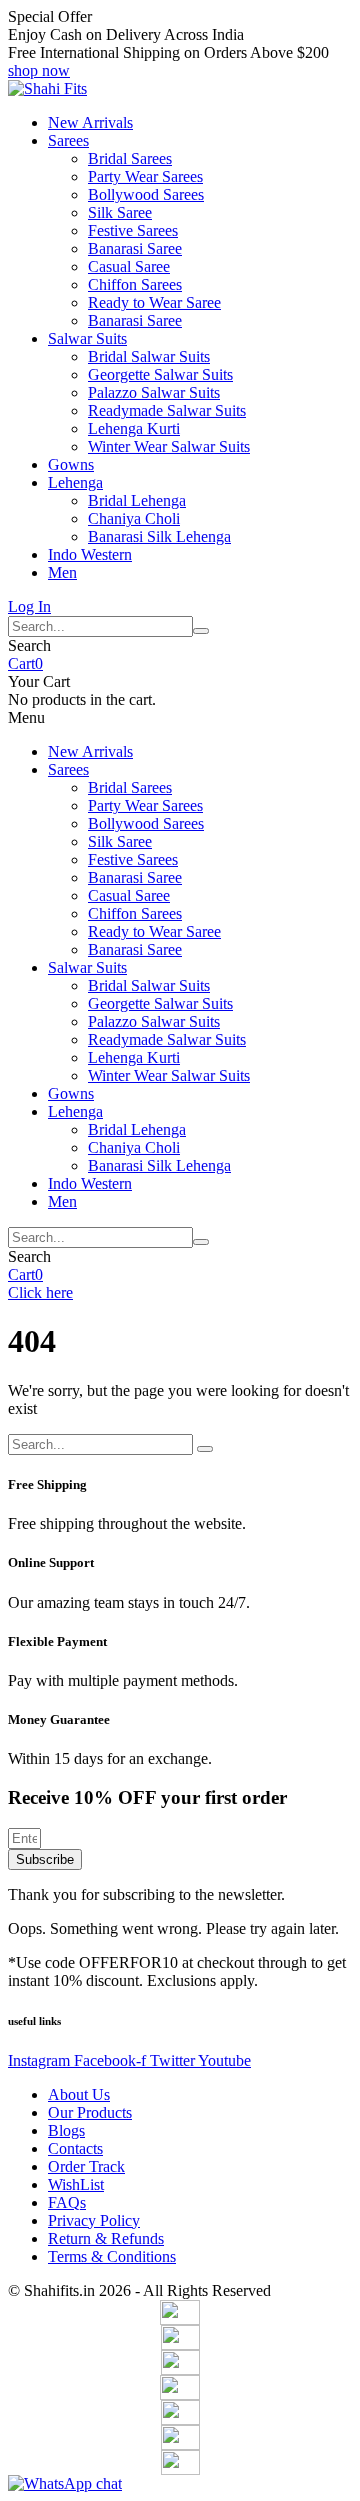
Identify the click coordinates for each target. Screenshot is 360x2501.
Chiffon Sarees (135, 284)
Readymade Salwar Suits (167, 410)
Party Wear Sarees (145, 176)
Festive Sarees (133, 230)
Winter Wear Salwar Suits (169, 446)
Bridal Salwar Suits (149, 356)
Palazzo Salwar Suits (154, 392)
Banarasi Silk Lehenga (159, 536)
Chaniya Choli (134, 518)
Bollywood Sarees (146, 194)
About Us (79, 2094)
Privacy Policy (94, 2220)
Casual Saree (129, 266)
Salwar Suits (87, 338)
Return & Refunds (106, 2238)
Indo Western (90, 554)
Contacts (75, 2148)
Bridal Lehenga (137, 500)
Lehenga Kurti (134, 428)
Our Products (90, 2112)
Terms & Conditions (112, 2256)
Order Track (86, 2166)
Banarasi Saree (135, 248)
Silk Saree (120, 212)
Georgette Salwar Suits (160, 374)
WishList (76, 2184)
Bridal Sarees (130, 158)
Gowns (71, 464)
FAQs (67, 2202)
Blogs (66, 2130)
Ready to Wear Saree (154, 302)
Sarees (68, 140)
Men (62, 572)
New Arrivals (90, 122)
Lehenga (75, 482)
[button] (39, 70)
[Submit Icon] (201, 631)
